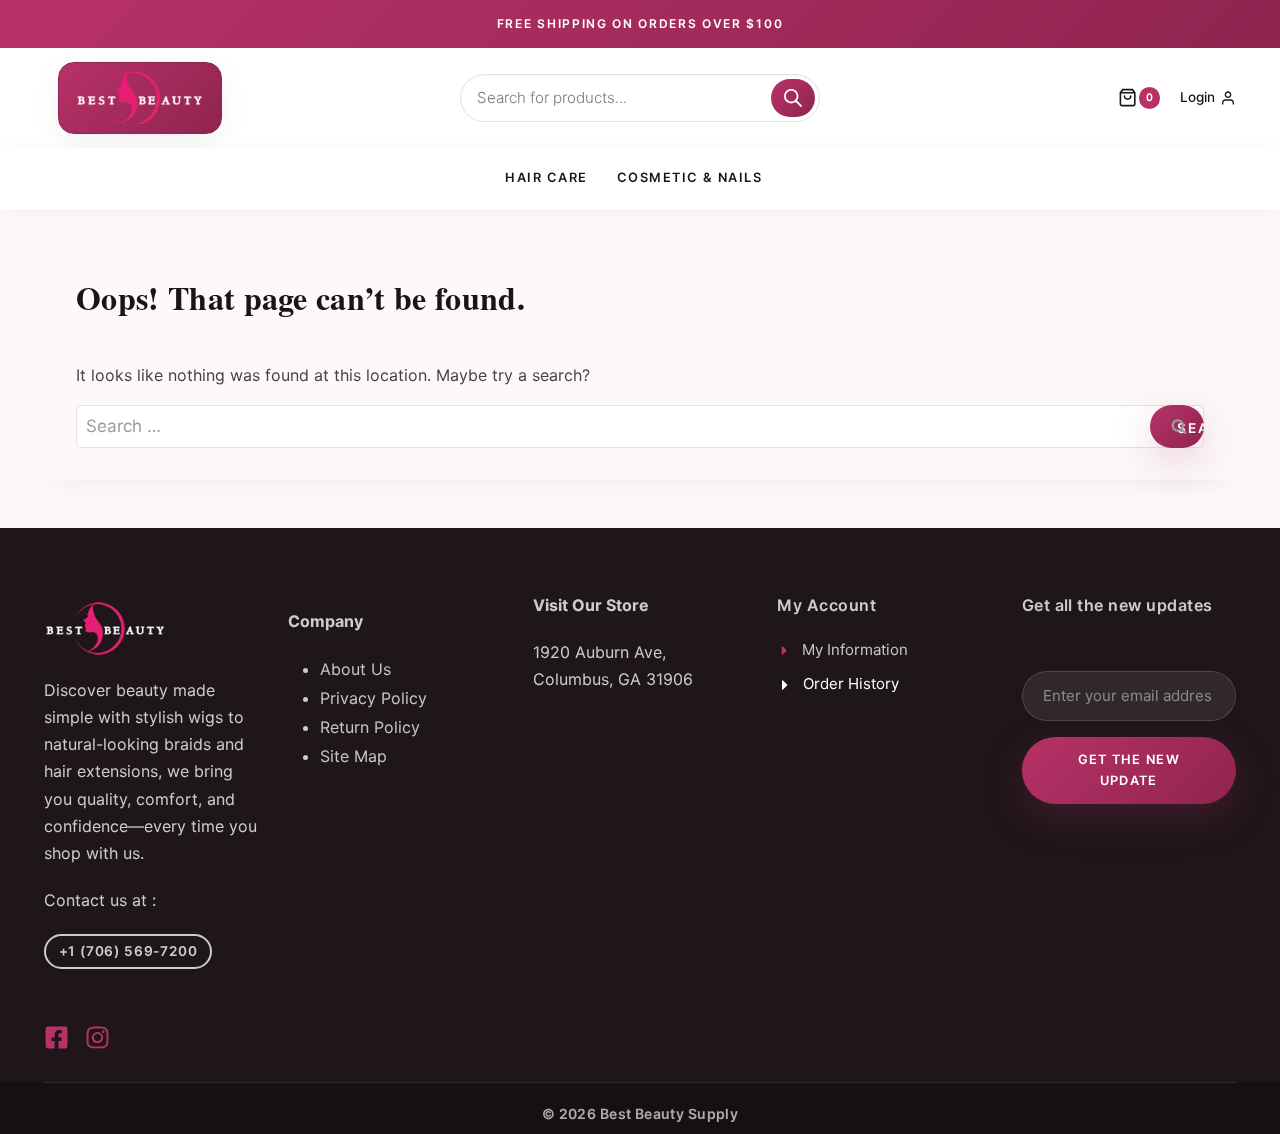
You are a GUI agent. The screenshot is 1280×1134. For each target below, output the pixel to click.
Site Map (353, 756)
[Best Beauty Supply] (56, 1037)
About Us (355, 669)
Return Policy (370, 727)
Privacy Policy (373, 698)
